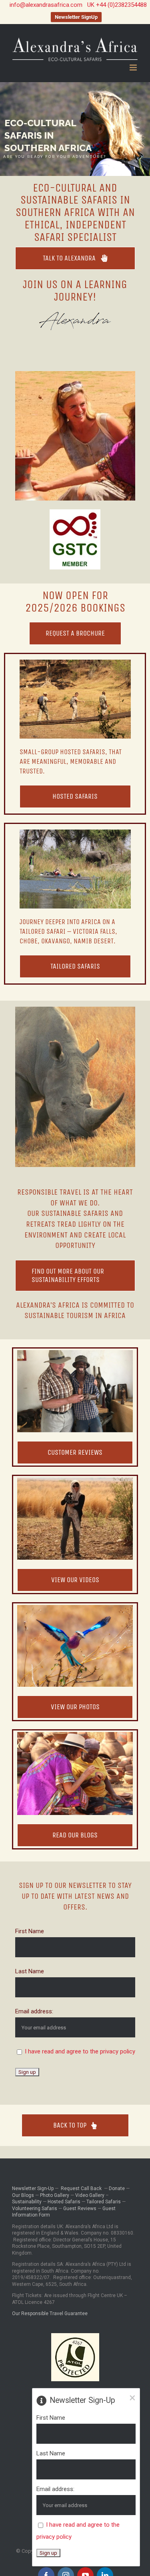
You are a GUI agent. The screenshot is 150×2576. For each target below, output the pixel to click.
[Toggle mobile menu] (134, 68)
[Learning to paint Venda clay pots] (75, 1735)
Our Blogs (23, 2195)
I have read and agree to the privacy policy (80, 2051)
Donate (117, 2188)
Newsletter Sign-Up (33, 2188)
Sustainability (27, 2202)
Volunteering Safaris (35, 2209)
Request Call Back (81, 2188)
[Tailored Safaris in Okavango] (75, 832)
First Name (30, 1931)
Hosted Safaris (64, 2202)
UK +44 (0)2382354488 (117, 5)
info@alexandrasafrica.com (46, 5)
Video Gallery (90, 2195)
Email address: (34, 2011)
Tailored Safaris (104, 2202)
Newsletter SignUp (76, 17)
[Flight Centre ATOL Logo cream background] (75, 2336)
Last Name (30, 1971)
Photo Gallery (55, 2195)
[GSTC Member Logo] (75, 512)
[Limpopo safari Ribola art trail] (75, 1353)
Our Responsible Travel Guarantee (50, 2314)
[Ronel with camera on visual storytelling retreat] (75, 1480)
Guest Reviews (80, 2209)
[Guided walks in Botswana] (75, 662)
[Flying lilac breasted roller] (75, 1608)
